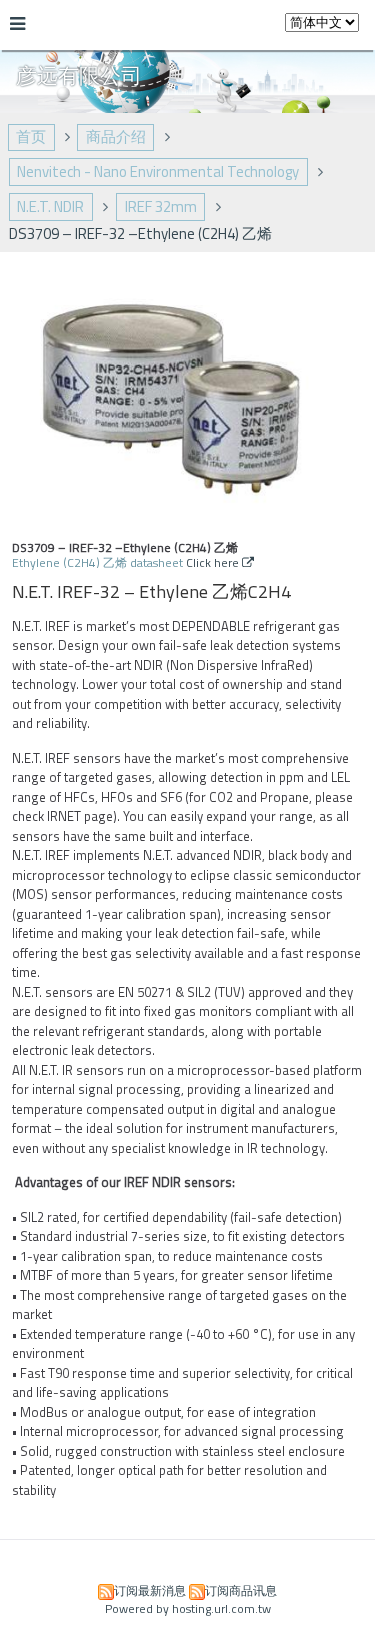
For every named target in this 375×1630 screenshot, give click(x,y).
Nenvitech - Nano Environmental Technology (158, 171)
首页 (31, 136)
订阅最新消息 (150, 1590)
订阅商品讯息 (241, 1590)
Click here (214, 562)
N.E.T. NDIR (50, 206)
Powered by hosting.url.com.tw (188, 1608)
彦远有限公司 (79, 75)
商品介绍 (116, 136)
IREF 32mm (161, 206)
